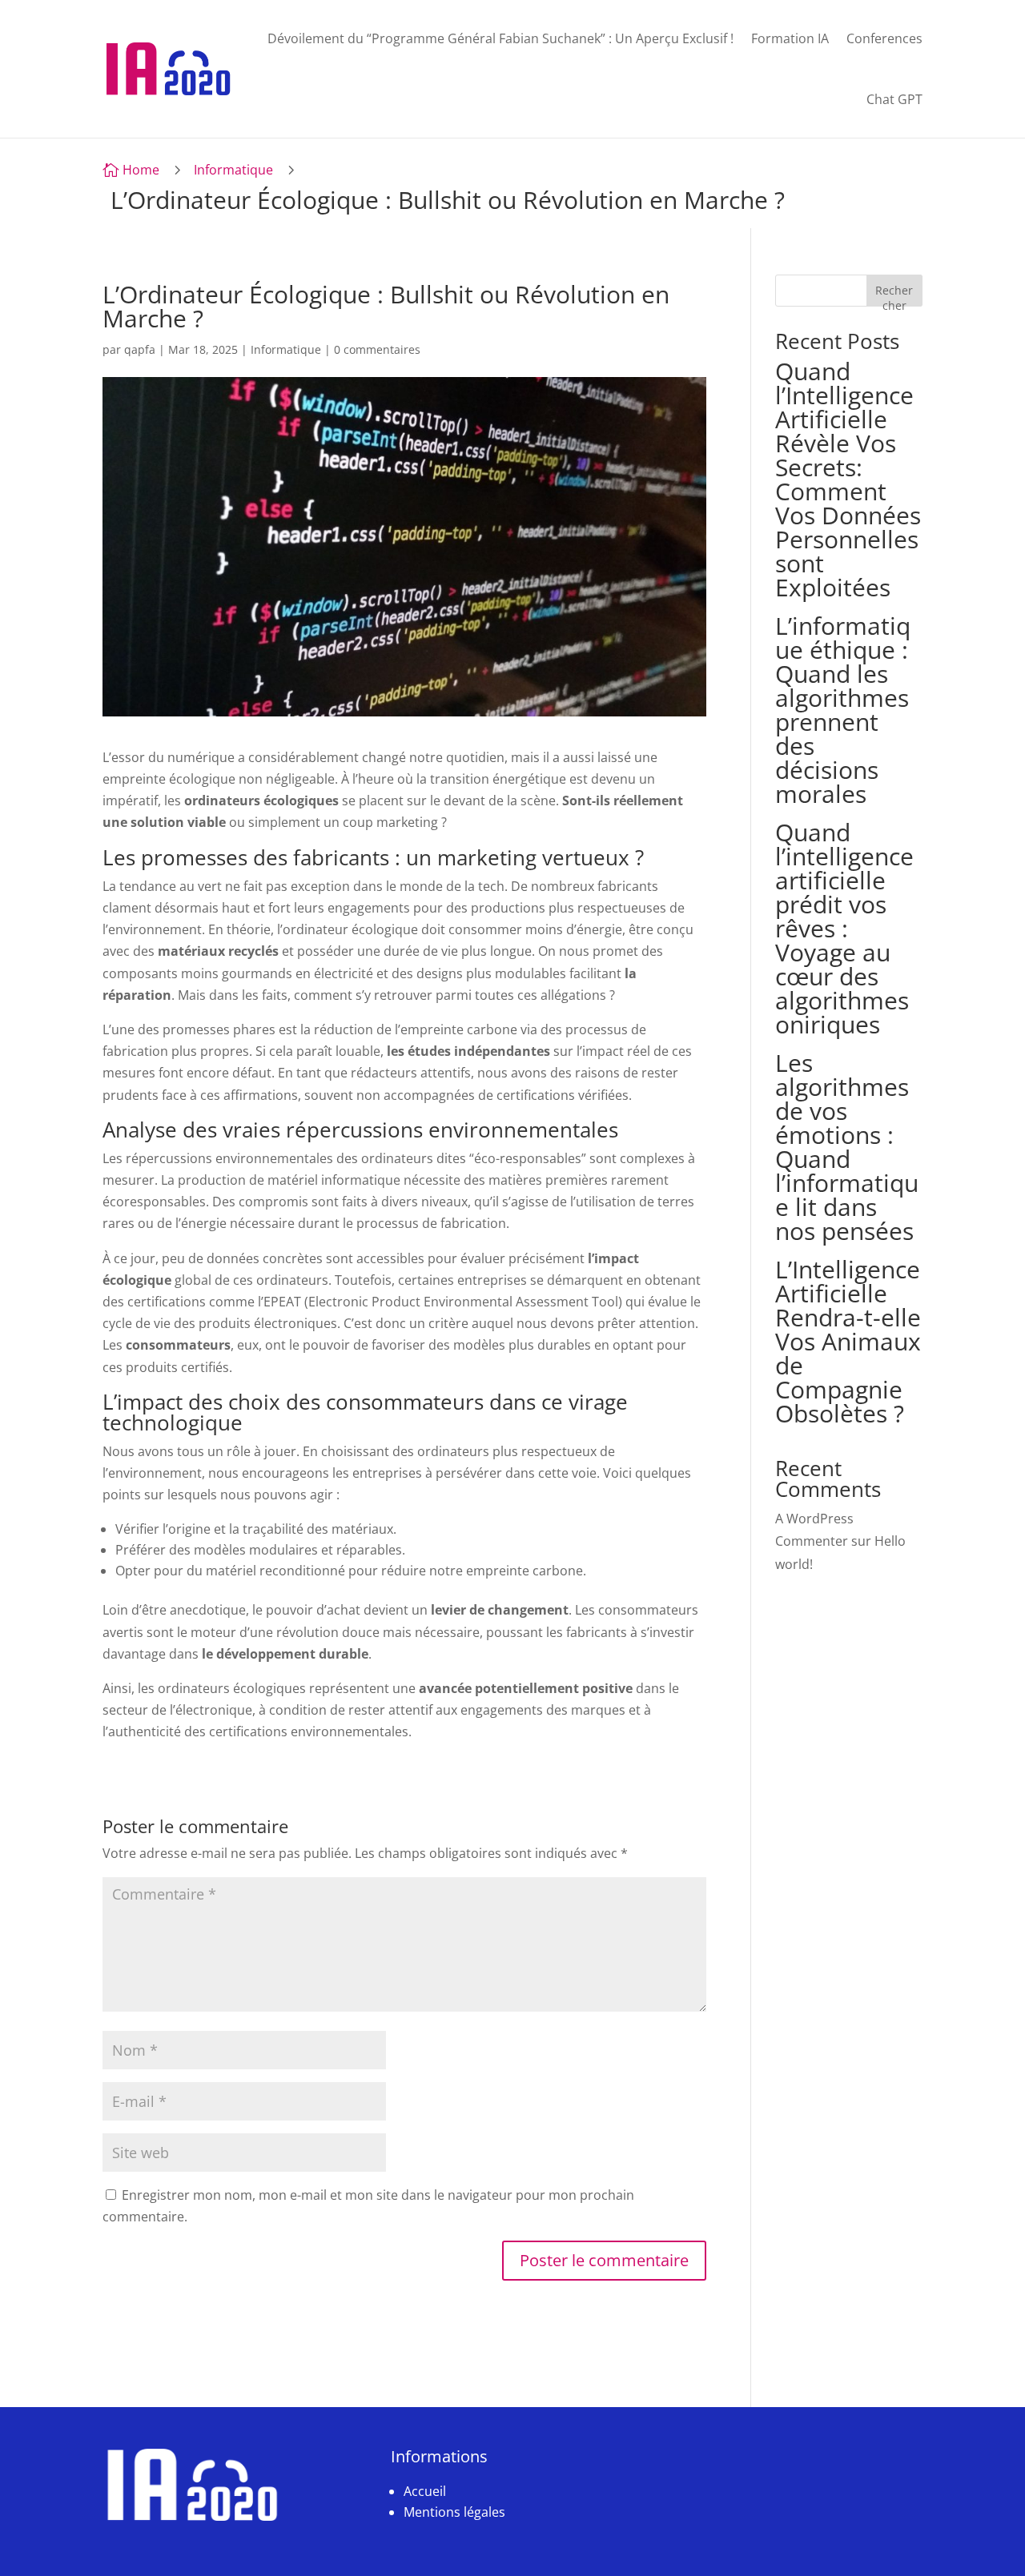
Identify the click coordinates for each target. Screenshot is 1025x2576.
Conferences (884, 38)
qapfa (140, 349)
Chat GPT (894, 99)
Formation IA (790, 38)
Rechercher (894, 294)
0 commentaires (377, 349)
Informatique (233, 170)
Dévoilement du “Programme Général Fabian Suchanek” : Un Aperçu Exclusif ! (500, 38)
